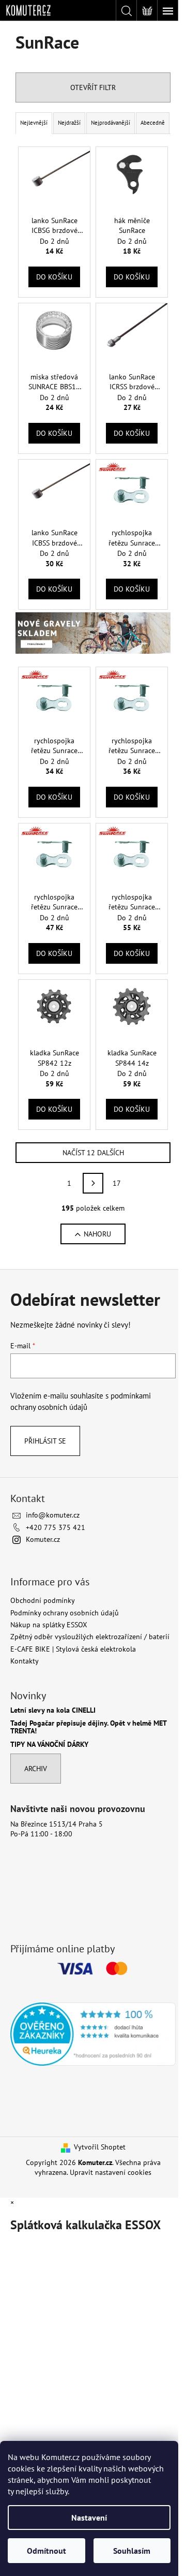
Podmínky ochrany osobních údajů (65, 1613)
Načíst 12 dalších (93, 1153)
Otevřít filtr (93, 87)
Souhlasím (132, 2551)
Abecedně (153, 123)
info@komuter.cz (53, 1515)
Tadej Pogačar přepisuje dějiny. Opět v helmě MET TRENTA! (88, 1727)
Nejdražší (69, 123)
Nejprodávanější (111, 123)
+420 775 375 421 (56, 1527)
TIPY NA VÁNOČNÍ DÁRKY (49, 1745)
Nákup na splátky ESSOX (49, 1625)
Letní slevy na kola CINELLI (53, 1710)
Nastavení (89, 2518)
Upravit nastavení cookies (111, 2172)
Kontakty (25, 1661)
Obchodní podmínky (43, 1600)
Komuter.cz (43, 1539)
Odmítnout (47, 2551)
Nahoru (97, 1234)
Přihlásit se (45, 1441)
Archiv (36, 1769)
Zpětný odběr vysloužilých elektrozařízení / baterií (90, 1637)
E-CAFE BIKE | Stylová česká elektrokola (73, 1649)
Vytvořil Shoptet (100, 2147)
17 (117, 1183)
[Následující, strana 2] (93, 1183)
